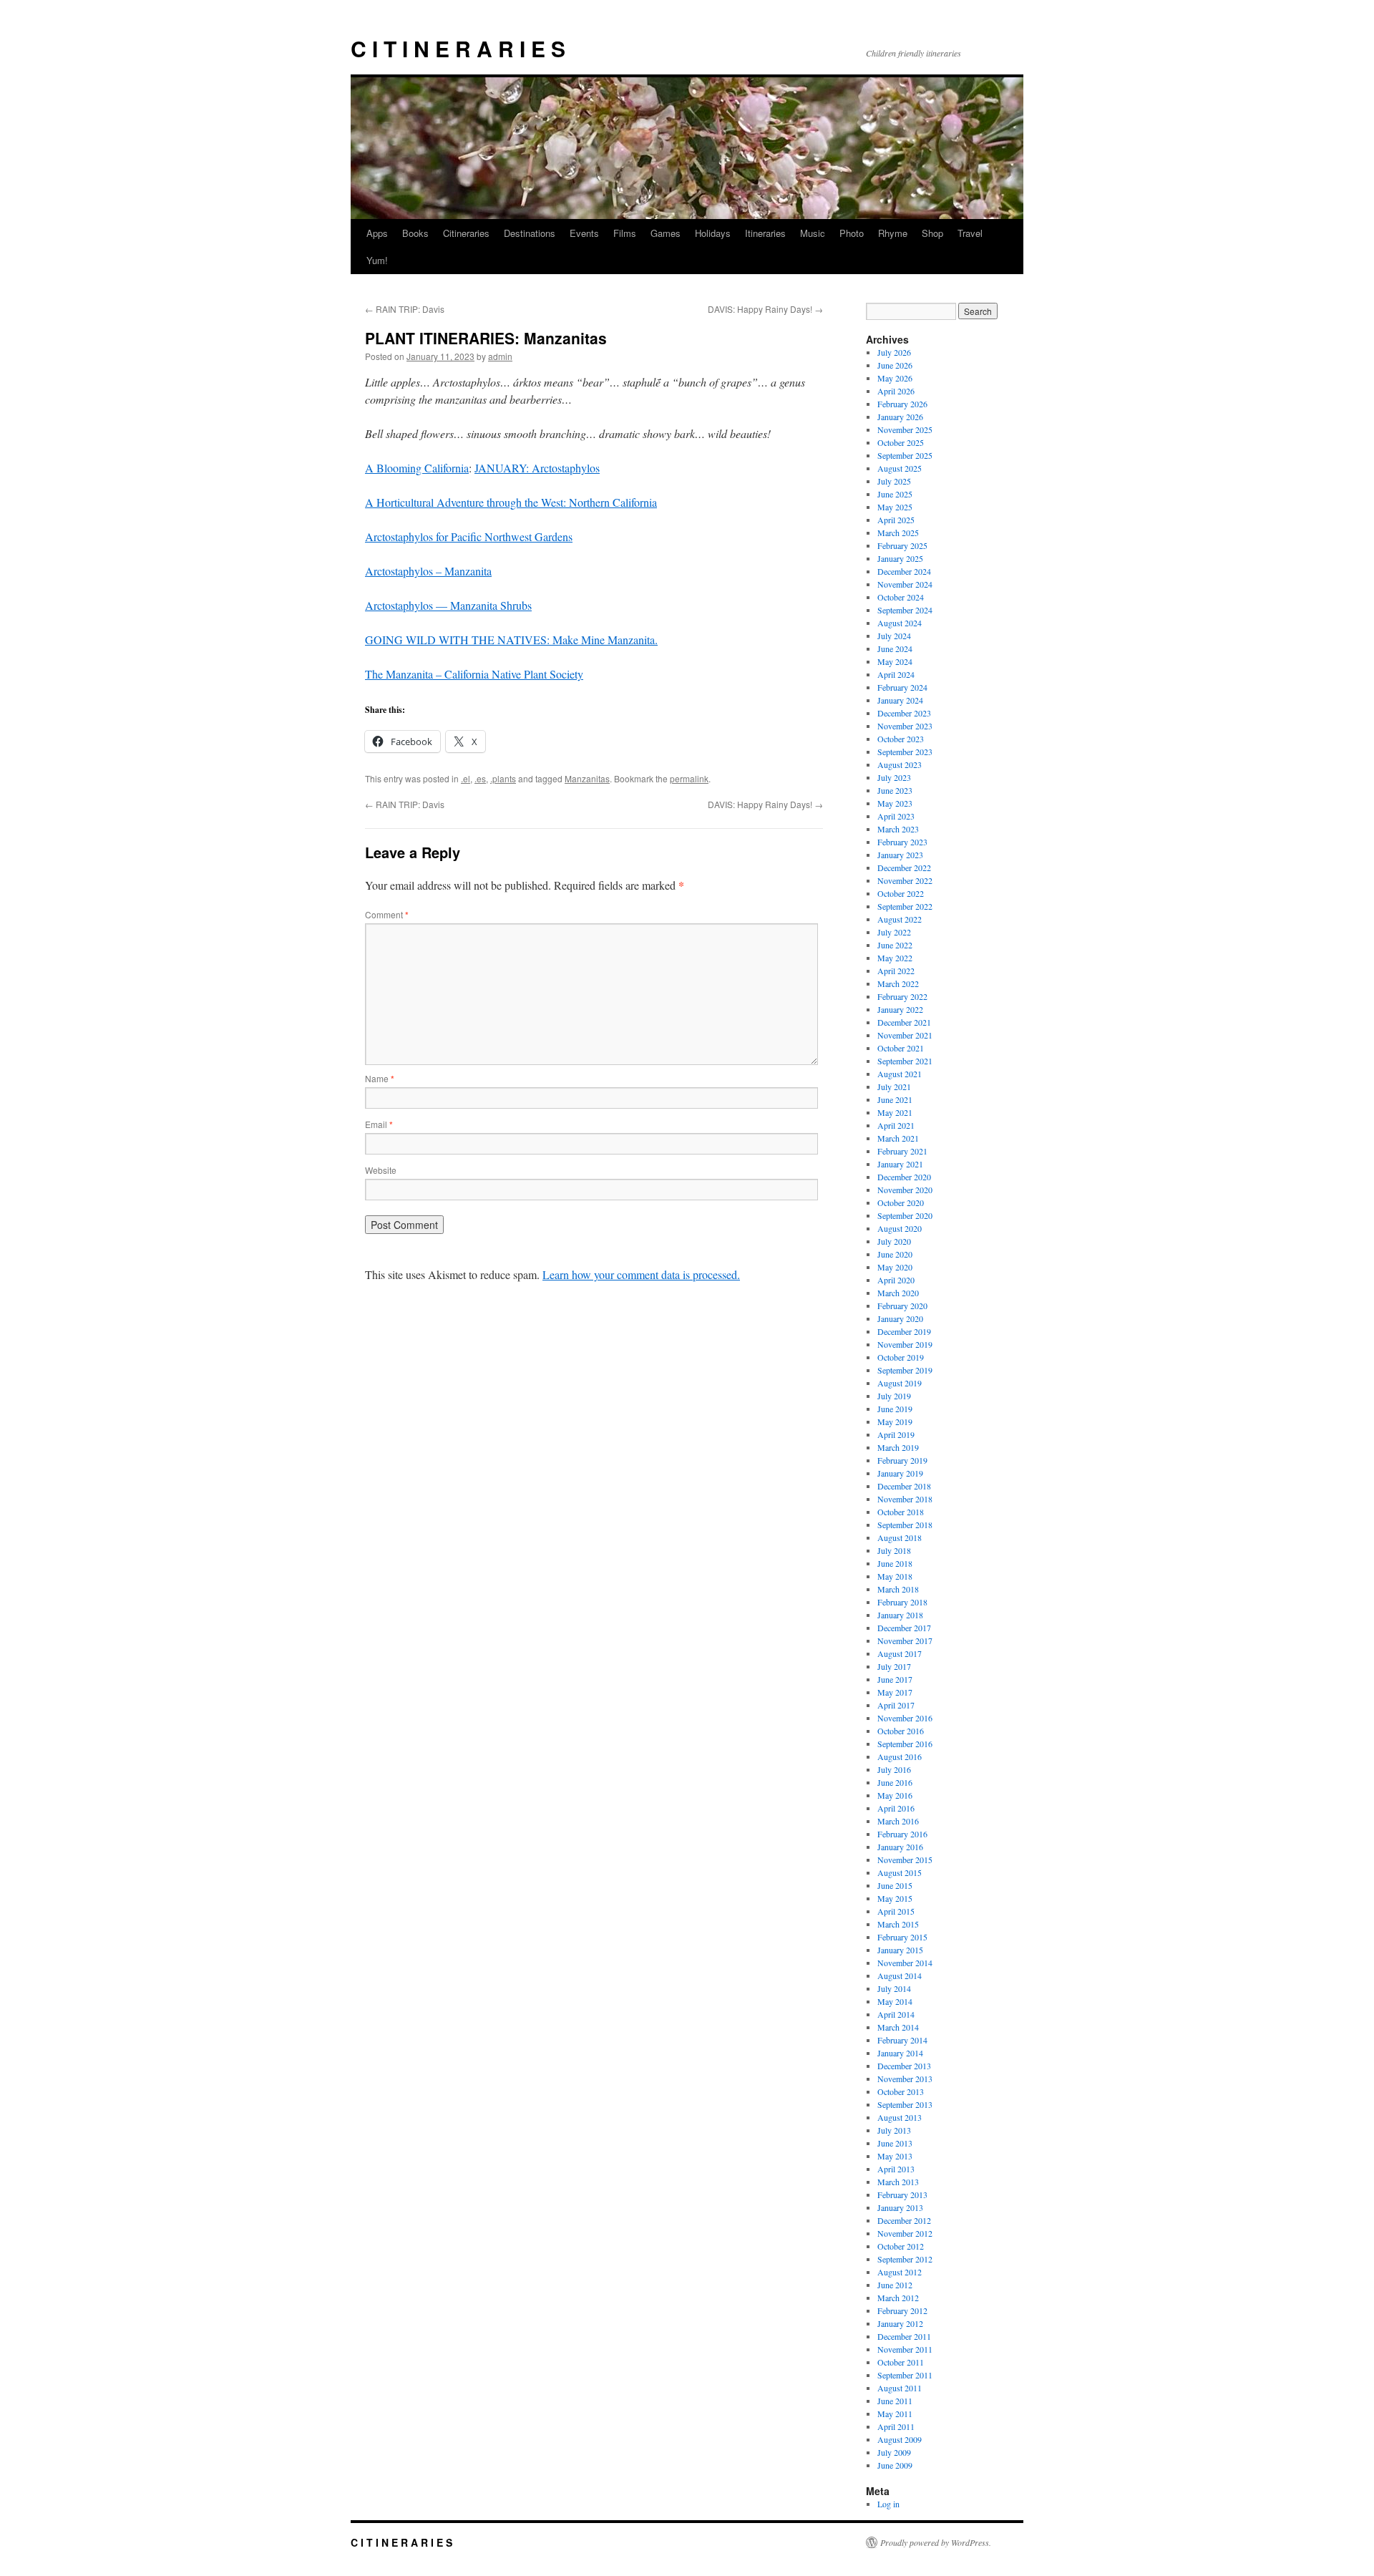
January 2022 (900, 1009)
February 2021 (902, 1151)
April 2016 (896, 1808)
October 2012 (901, 2246)
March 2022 (898, 983)
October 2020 (901, 1202)
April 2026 (896, 391)
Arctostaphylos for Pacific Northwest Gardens (469, 536)
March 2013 (898, 2182)
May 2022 (895, 958)
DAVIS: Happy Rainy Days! (765, 309)
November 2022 (905, 880)
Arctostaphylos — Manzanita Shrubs (448, 605)
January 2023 (900, 855)
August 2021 (900, 1074)
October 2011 (901, 2362)
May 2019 (895, 1421)
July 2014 (894, 1988)
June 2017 (895, 1679)
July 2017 (894, 1666)
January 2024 (900, 700)
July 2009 (894, 2452)
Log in (888, 2504)
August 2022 (900, 919)
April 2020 (896, 1280)
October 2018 (901, 1512)
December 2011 (904, 2336)
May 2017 (895, 1692)
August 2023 (900, 764)
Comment (387, 914)
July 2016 (894, 1769)
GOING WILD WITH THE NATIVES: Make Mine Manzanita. (511, 640)
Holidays (713, 233)
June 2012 (895, 2285)
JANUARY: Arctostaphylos (537, 468)
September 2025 (905, 455)
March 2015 (898, 1924)
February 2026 (902, 404)
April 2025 (896, 520)
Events (584, 233)
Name (380, 1078)
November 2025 (905, 429)
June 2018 (895, 1563)
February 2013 (902, 2195)
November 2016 (905, 1718)
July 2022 (894, 932)
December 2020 (904, 1177)
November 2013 (905, 2079)
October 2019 (901, 1357)
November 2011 (905, 2349)
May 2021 (895, 1112)
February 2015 (902, 1937)
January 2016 (900, 1847)
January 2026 (900, 417)
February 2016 (902, 1834)
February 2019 (902, 1460)
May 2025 (895, 507)
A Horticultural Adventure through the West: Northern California (511, 502)
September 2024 (905, 610)
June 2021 (895, 1099)
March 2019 (898, 1447)
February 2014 (902, 2040)
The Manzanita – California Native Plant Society (474, 674)
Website (381, 1170)
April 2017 (896, 1705)
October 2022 (901, 893)
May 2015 (895, 1898)
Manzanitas (587, 778)
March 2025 (898, 533)
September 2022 (905, 906)
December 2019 (904, 1331)
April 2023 (896, 816)
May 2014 (895, 2001)
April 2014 (896, 2014)
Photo (852, 233)
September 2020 (905, 1215)
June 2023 (895, 790)
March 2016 (898, 1821)
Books (415, 233)
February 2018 (902, 1602)
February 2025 (902, 545)
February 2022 (902, 996)
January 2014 (900, 2053)
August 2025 (900, 468)
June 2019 (895, 1409)
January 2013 (900, 2207)
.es (480, 778)
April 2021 (896, 1125)
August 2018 (900, 1537)
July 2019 (894, 1396)
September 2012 (905, 2259)
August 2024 (900, 623)
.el (466, 778)
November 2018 (905, 1499)
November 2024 (905, 584)
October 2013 (901, 2091)
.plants (503, 778)
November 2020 (905, 1190)
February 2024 (902, 687)
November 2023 (905, 726)
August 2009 (900, 2439)
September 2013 (905, 2104)
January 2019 (900, 1473)
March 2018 (898, 1589)
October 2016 (901, 1731)
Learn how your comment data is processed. (641, 1274)
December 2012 (904, 2220)
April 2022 (896, 971)
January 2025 (900, 558)
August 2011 (900, 2388)
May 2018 (895, 1576)
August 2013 (900, 2117)
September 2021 (905, 1061)
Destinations (530, 233)
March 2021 (898, 1138)
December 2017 (904, 1628)
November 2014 (905, 1963)
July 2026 (894, 352)
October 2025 (901, 442)
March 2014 (898, 2027)
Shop (932, 233)
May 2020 (895, 1267)
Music (813, 233)
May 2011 (895, 2414)
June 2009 (895, 2465)
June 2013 (895, 2143)
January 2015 (900, 1950)
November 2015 (905, 1860)
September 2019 (905, 1370)
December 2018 (904, 1486)
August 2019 (900, 1383)
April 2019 (896, 1434)
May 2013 (895, 2156)
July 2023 (894, 777)
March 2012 (898, 2298)
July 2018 (894, 1550)
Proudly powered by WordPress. (936, 2542)
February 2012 (902, 2310)
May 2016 (895, 1795)
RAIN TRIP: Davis (405, 309)
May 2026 (895, 378)
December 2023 (904, 713)
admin (500, 356)
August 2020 (900, 1228)
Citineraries (466, 233)
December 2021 (904, 1022)
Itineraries (765, 233)
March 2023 (898, 829)
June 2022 (895, 945)
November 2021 (905, 1035)
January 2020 (900, 1318)
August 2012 (900, 2272)
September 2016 (905, 1744)
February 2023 (902, 842)
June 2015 (895, 1885)
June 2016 (895, 1782)
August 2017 (900, 1653)
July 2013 (894, 2130)
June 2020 (895, 1254)
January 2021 (900, 1164)
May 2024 (895, 661)
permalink (689, 778)
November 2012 (905, 2233)
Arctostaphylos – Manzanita (428, 571)
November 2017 (905, 1641)
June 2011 (895, 2401)
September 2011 (905, 2375)
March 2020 (898, 1293)
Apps (377, 233)
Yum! (377, 260)
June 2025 (895, 494)
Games (666, 233)
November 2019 (905, 1344)
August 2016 (900, 1756)
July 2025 (894, 481)
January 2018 (900, 1615)
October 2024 (901, 597)
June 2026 (895, 365)
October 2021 (901, 1048)
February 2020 (902, 1306)
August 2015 (900, 1872)
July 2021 (894, 1087)
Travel (970, 233)
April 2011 (896, 2426)
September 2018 (905, 1525)
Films (625, 233)
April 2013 (896, 2169)
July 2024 (894, 636)
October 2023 (901, 739)
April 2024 (896, 674)
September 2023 (905, 752)
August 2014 (900, 1975)
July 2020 (894, 1241)
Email (379, 1124)
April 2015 (896, 1911)
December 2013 (904, 2066)
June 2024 (895, 648)
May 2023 (895, 803)
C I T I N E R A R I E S (458, 48)
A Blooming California (417, 468)
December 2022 (904, 867)
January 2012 (900, 2323)
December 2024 (904, 571)
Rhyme (893, 233)
